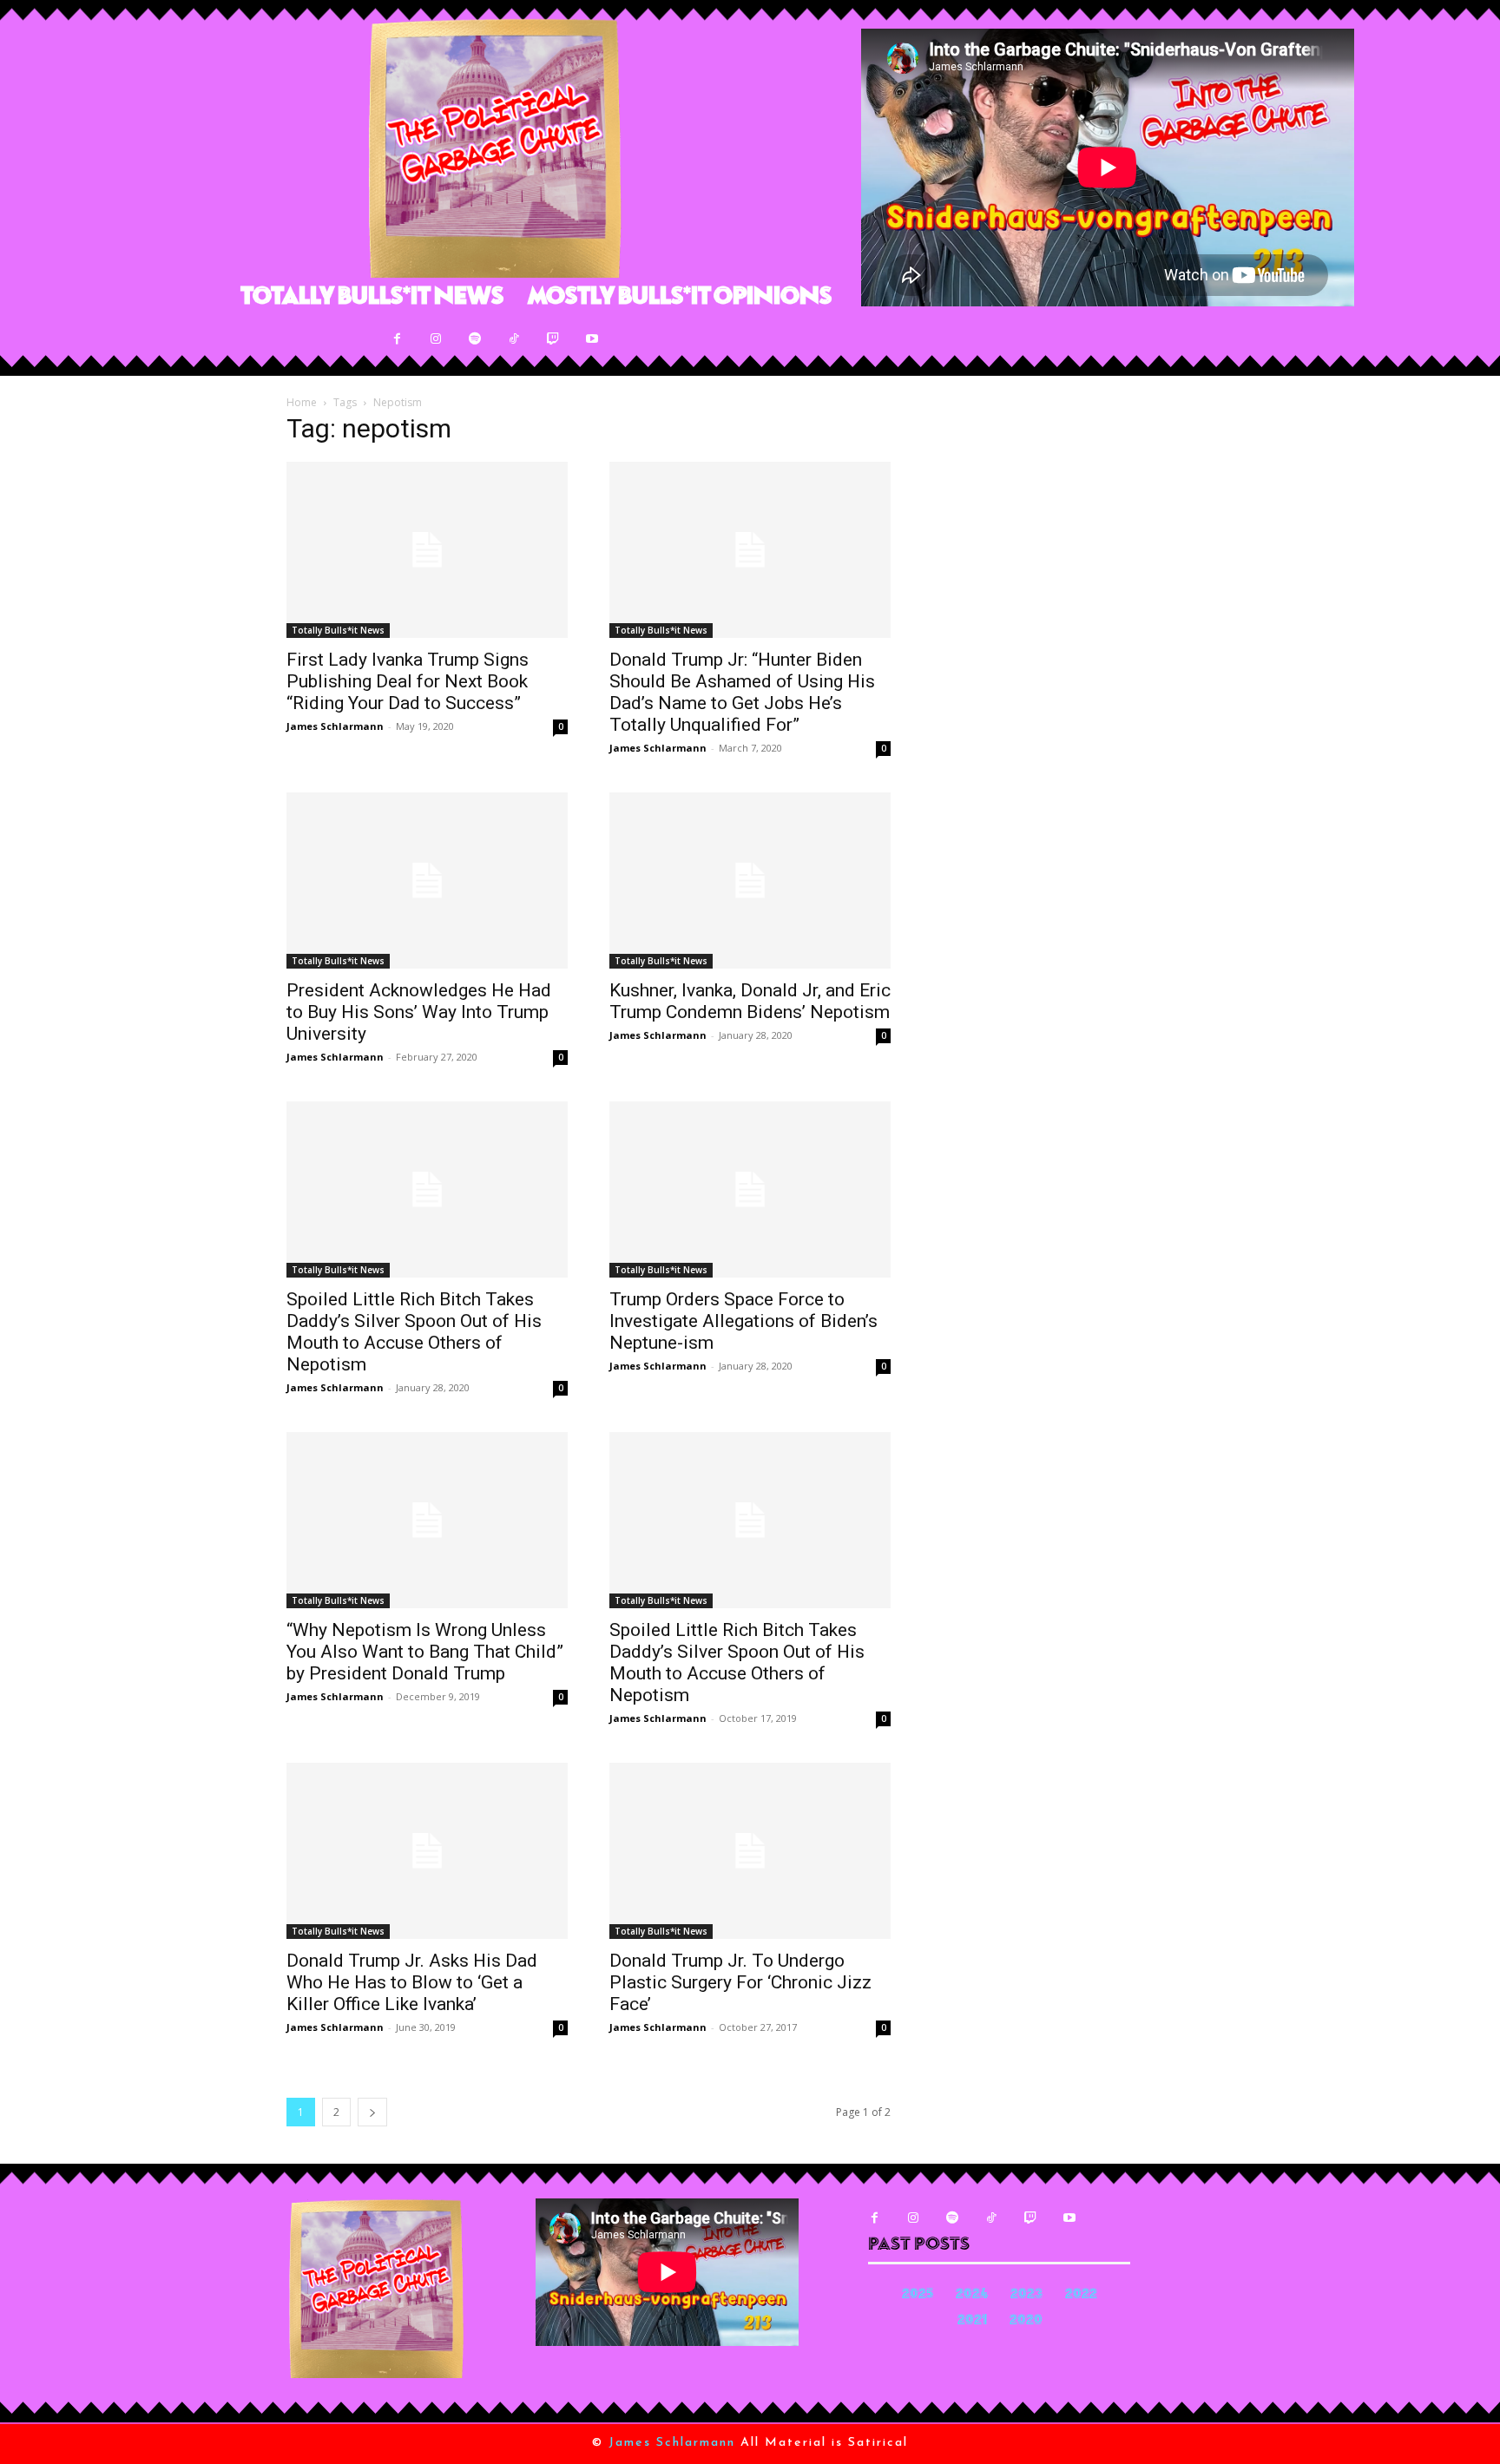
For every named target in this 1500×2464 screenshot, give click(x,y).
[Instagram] (436, 339)
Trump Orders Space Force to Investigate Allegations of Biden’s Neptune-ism (743, 1321)
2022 (1081, 2295)
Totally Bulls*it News (338, 630)
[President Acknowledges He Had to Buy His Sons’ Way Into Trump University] (427, 880)
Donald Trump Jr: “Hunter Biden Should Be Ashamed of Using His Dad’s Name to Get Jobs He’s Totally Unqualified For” (742, 692)
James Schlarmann (335, 726)
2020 (1026, 2321)
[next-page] (372, 2112)
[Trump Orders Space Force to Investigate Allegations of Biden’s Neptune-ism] (750, 1189)
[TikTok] (514, 339)
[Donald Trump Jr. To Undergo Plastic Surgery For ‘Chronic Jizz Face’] (750, 1851)
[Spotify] (475, 339)
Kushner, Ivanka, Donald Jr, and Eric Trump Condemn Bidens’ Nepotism (750, 1001)
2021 (972, 2321)
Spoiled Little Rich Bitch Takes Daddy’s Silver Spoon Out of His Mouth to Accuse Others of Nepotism (414, 1332)
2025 (918, 2295)
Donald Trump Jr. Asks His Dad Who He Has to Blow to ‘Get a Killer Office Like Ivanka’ (412, 1982)
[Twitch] (553, 339)
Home (302, 402)
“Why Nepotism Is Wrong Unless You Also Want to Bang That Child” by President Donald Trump (425, 1652)
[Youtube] (592, 339)
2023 (1026, 2295)
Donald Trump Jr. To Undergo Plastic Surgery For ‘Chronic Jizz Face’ (740, 1982)
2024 (972, 2295)
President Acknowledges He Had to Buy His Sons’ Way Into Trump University (419, 1012)
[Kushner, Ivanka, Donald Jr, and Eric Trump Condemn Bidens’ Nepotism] (750, 880)
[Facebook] (397, 339)
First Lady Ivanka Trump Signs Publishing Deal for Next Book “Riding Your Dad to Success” (408, 681)
